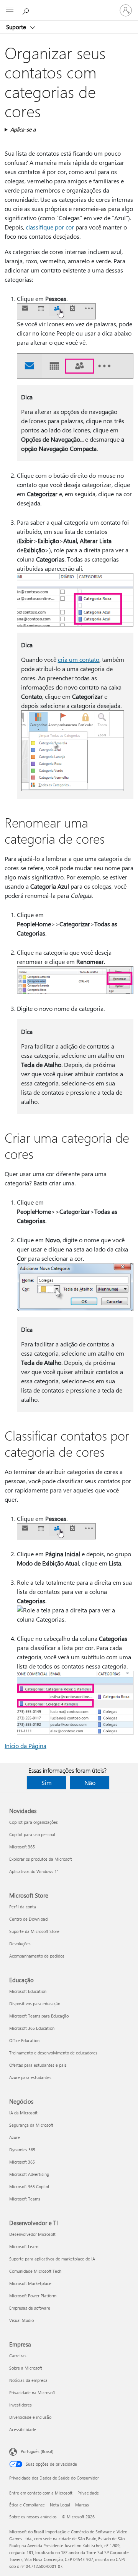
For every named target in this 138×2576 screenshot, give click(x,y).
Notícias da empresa (28, 2380)
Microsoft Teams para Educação (39, 2016)
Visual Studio (21, 2320)
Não (90, 1782)
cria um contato (79, 659)
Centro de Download (28, 1919)
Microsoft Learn (24, 2246)
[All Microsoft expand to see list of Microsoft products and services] (10, 10)
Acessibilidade (23, 2429)
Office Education (24, 2040)
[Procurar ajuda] (27, 10)
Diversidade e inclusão (30, 2417)
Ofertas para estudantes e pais (38, 2065)
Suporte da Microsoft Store (34, 1931)
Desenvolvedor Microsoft (32, 2234)
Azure (15, 2137)
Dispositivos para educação (35, 2003)
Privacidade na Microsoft (32, 2392)
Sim (47, 1782)
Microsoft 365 (22, 1847)
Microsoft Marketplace (30, 2283)
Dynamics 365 (22, 2150)
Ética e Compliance (27, 2505)
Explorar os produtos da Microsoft (41, 1859)
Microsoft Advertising (29, 2174)
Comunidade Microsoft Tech (35, 2271)
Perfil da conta (23, 1907)
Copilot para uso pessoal (32, 1834)
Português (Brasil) (37, 2451)
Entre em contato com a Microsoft (41, 2493)
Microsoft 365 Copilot (29, 2186)
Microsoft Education (28, 1991)
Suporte (17, 27)
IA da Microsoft (23, 2113)
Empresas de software (30, 2308)
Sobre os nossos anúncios (33, 2517)
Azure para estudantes (30, 2077)
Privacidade (88, 2493)
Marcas (82, 2505)
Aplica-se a (23, 129)
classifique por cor (50, 227)
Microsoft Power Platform (33, 2296)
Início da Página (25, 1746)
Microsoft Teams (25, 2199)
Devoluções (20, 1944)
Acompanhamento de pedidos (37, 1956)
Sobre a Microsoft (26, 2368)
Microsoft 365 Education (32, 2028)
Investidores (21, 2405)
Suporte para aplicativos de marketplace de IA (52, 2259)
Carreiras (18, 2356)
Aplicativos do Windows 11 (34, 1871)
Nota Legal (60, 2505)
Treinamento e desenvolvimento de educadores (53, 2053)
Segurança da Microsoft (31, 2125)
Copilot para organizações (34, 1822)
